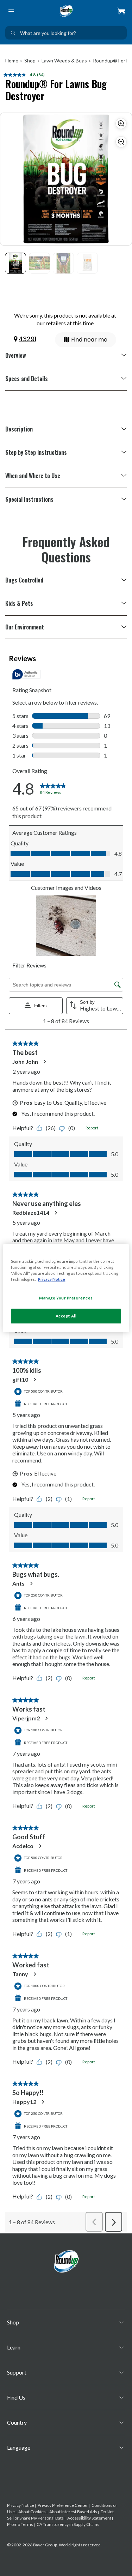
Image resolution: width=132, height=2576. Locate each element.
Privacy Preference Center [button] (63, 2505)
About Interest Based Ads (73, 2512)
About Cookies (32, 2512)
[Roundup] (66, 11)
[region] (66, 1288)
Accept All (66, 1316)
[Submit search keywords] (13, 33)
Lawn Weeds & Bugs (64, 61)
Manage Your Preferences (66, 1298)
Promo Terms (20, 2524)
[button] (121, 11)
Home (12, 61)
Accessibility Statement (89, 2518)
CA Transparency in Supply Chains (68, 2524)
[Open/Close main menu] (11, 11)
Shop (30, 61)
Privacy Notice (21, 2505)
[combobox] (66, 33)
